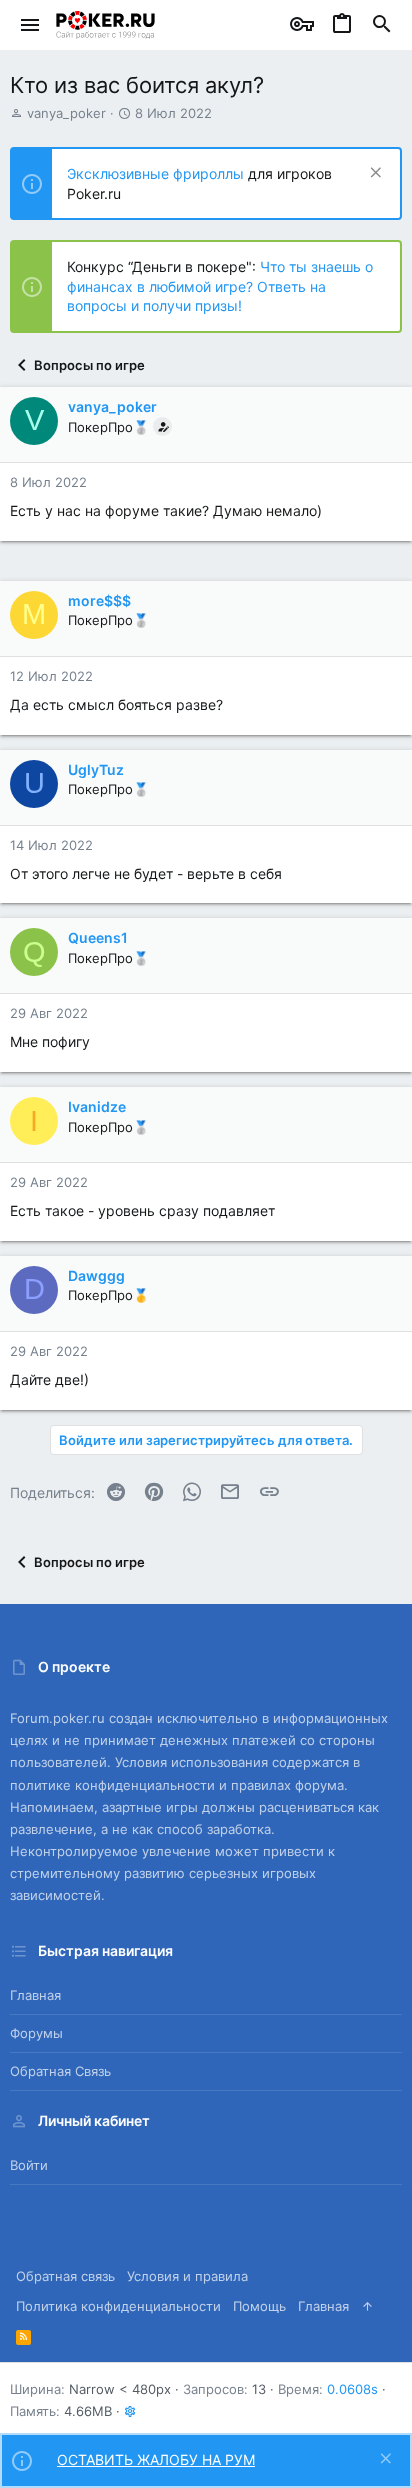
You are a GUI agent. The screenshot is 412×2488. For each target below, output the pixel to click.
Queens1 (98, 937)
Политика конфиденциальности (118, 2306)
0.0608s (352, 2389)
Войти (29, 2165)
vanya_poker (66, 113)
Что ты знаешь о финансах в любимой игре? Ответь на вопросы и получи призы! (220, 286)
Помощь (259, 2306)
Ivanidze (97, 1106)
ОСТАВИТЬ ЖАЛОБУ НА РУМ (156, 2459)
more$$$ (99, 600)
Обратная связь (60, 2071)
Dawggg (96, 1275)
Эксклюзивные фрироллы (157, 173)
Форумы (36, 2033)
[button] (30, 25)
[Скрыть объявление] (373, 174)
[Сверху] (367, 2306)
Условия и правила (187, 2276)
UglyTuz (96, 769)
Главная (35, 1995)
